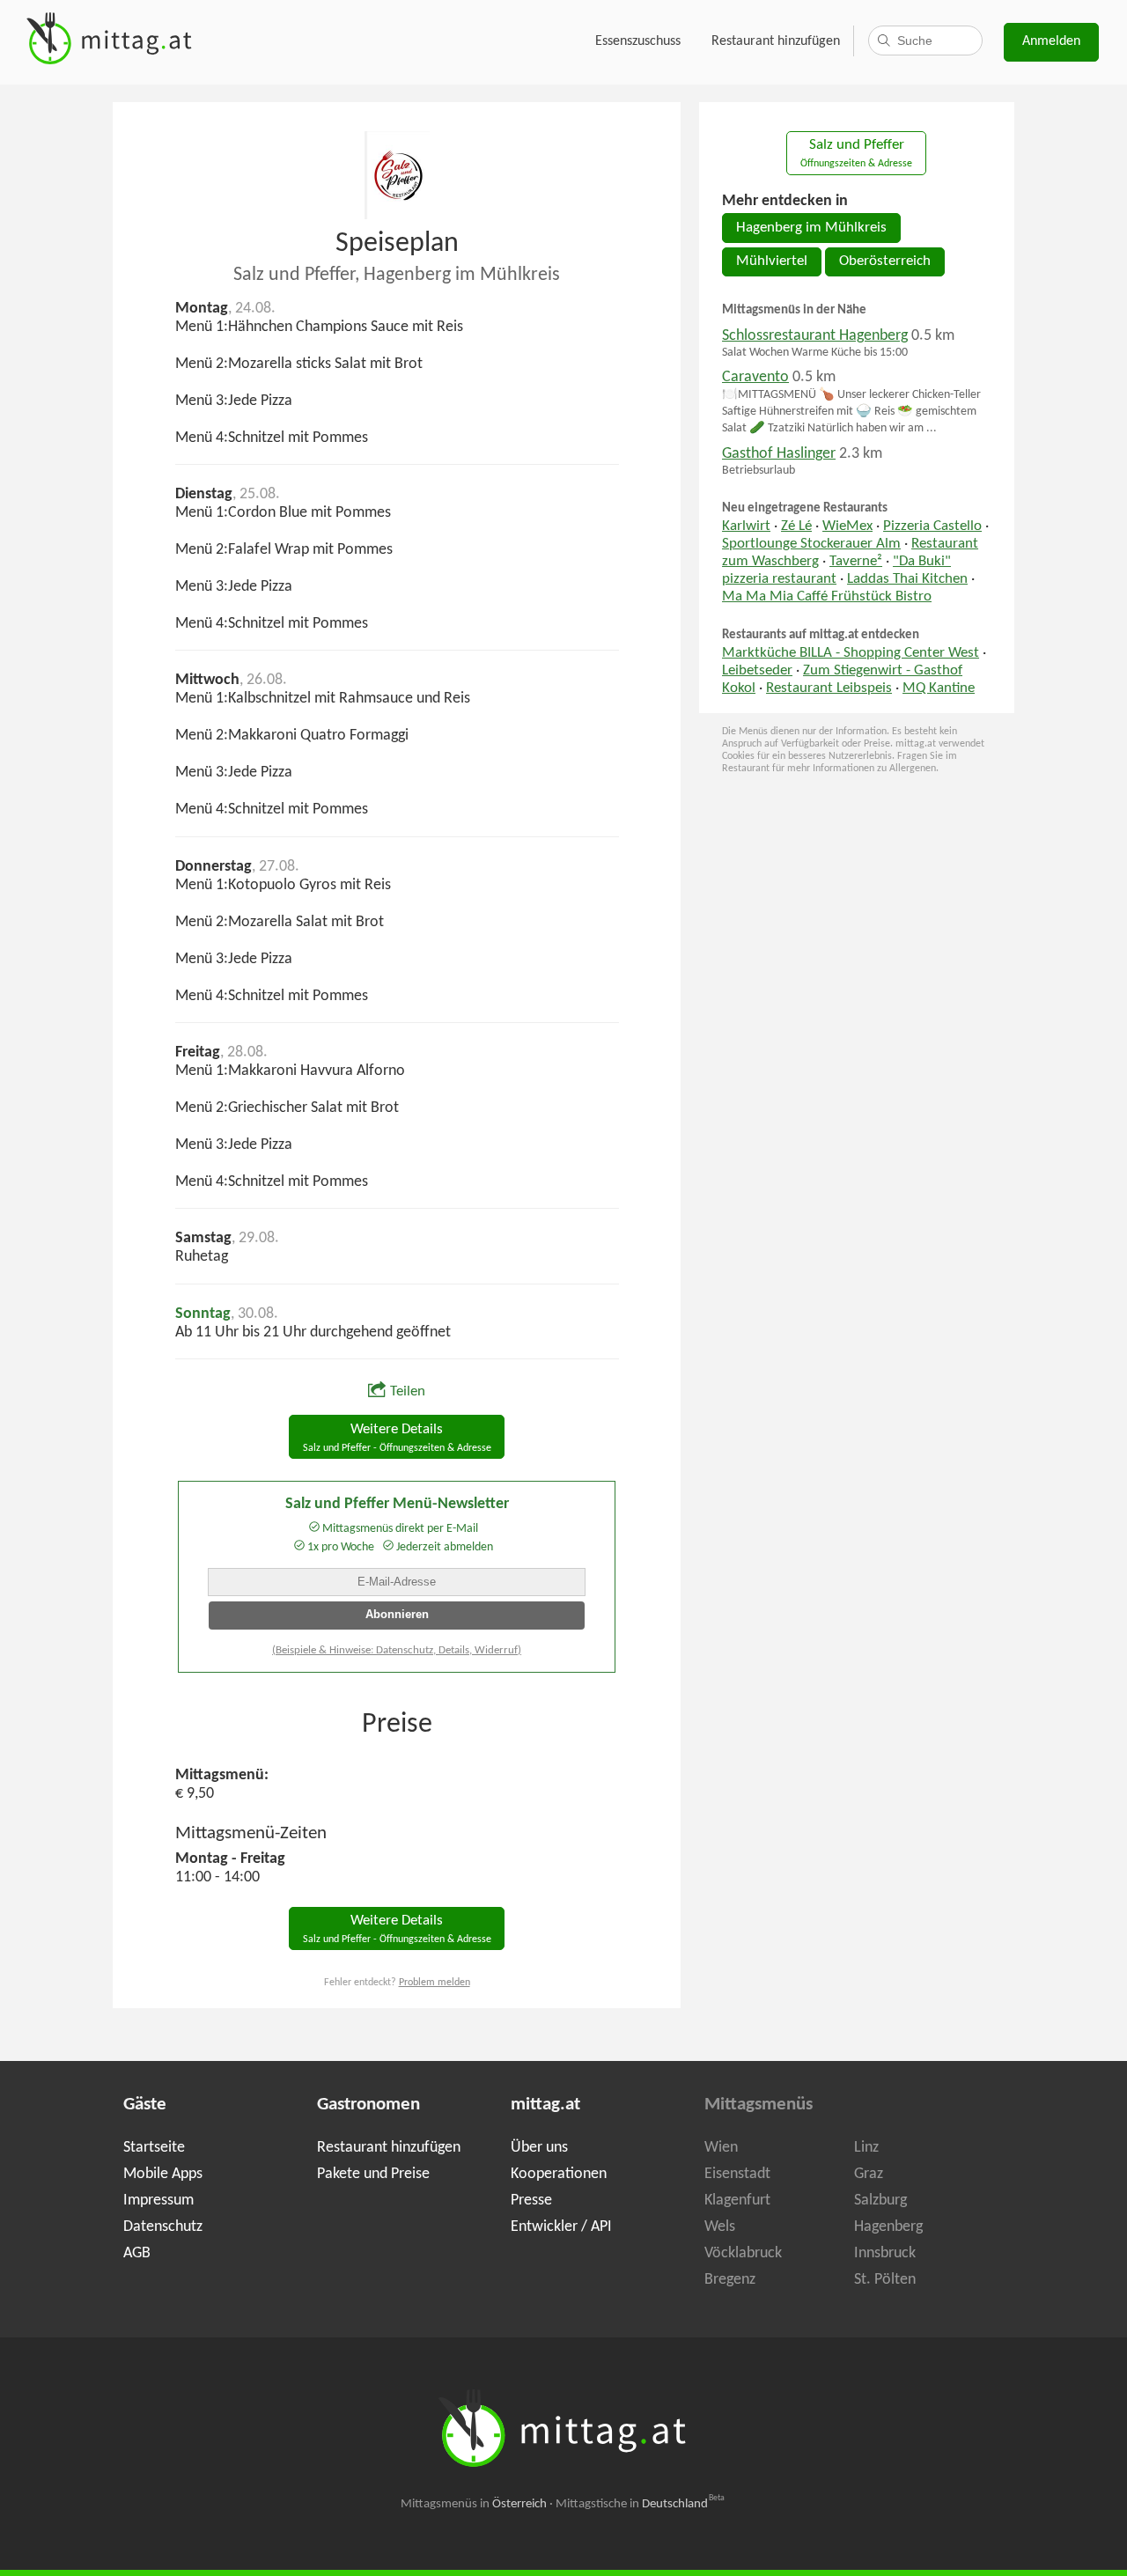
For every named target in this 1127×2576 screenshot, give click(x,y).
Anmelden (1051, 41)
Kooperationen (559, 2174)
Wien (721, 2148)
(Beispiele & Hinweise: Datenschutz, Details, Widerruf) (397, 1650)
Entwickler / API (561, 2227)
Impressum (158, 2201)
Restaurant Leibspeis (829, 688)
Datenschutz (163, 2227)
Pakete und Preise (373, 2174)
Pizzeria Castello (932, 526)
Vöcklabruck (743, 2253)
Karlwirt (746, 526)
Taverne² (856, 562)
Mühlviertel (772, 261)
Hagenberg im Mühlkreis (811, 228)
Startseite (154, 2148)
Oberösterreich (885, 261)
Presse (531, 2201)
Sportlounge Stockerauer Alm (811, 544)
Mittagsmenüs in (474, 2504)
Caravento (755, 377)
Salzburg (880, 2201)
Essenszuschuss (638, 41)
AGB (137, 2253)
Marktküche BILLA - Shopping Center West (851, 653)
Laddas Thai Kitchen (907, 579)
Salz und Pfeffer (856, 154)
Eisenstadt (737, 2174)
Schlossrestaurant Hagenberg (815, 336)
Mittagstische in (640, 2504)
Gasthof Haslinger (779, 454)
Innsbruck (885, 2253)
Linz (866, 2148)
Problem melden (435, 1983)
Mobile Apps (163, 2174)
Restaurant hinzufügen (776, 41)
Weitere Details (397, 1438)
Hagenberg (888, 2227)
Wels (720, 2227)
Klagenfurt (737, 2201)
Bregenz (730, 2280)
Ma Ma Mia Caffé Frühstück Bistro (827, 597)
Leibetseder (757, 671)
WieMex (847, 526)
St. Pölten (885, 2280)
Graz (869, 2174)
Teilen (408, 1392)
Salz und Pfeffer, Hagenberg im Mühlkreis (397, 275)
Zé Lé (796, 526)
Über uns (539, 2148)
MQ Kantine (939, 688)
